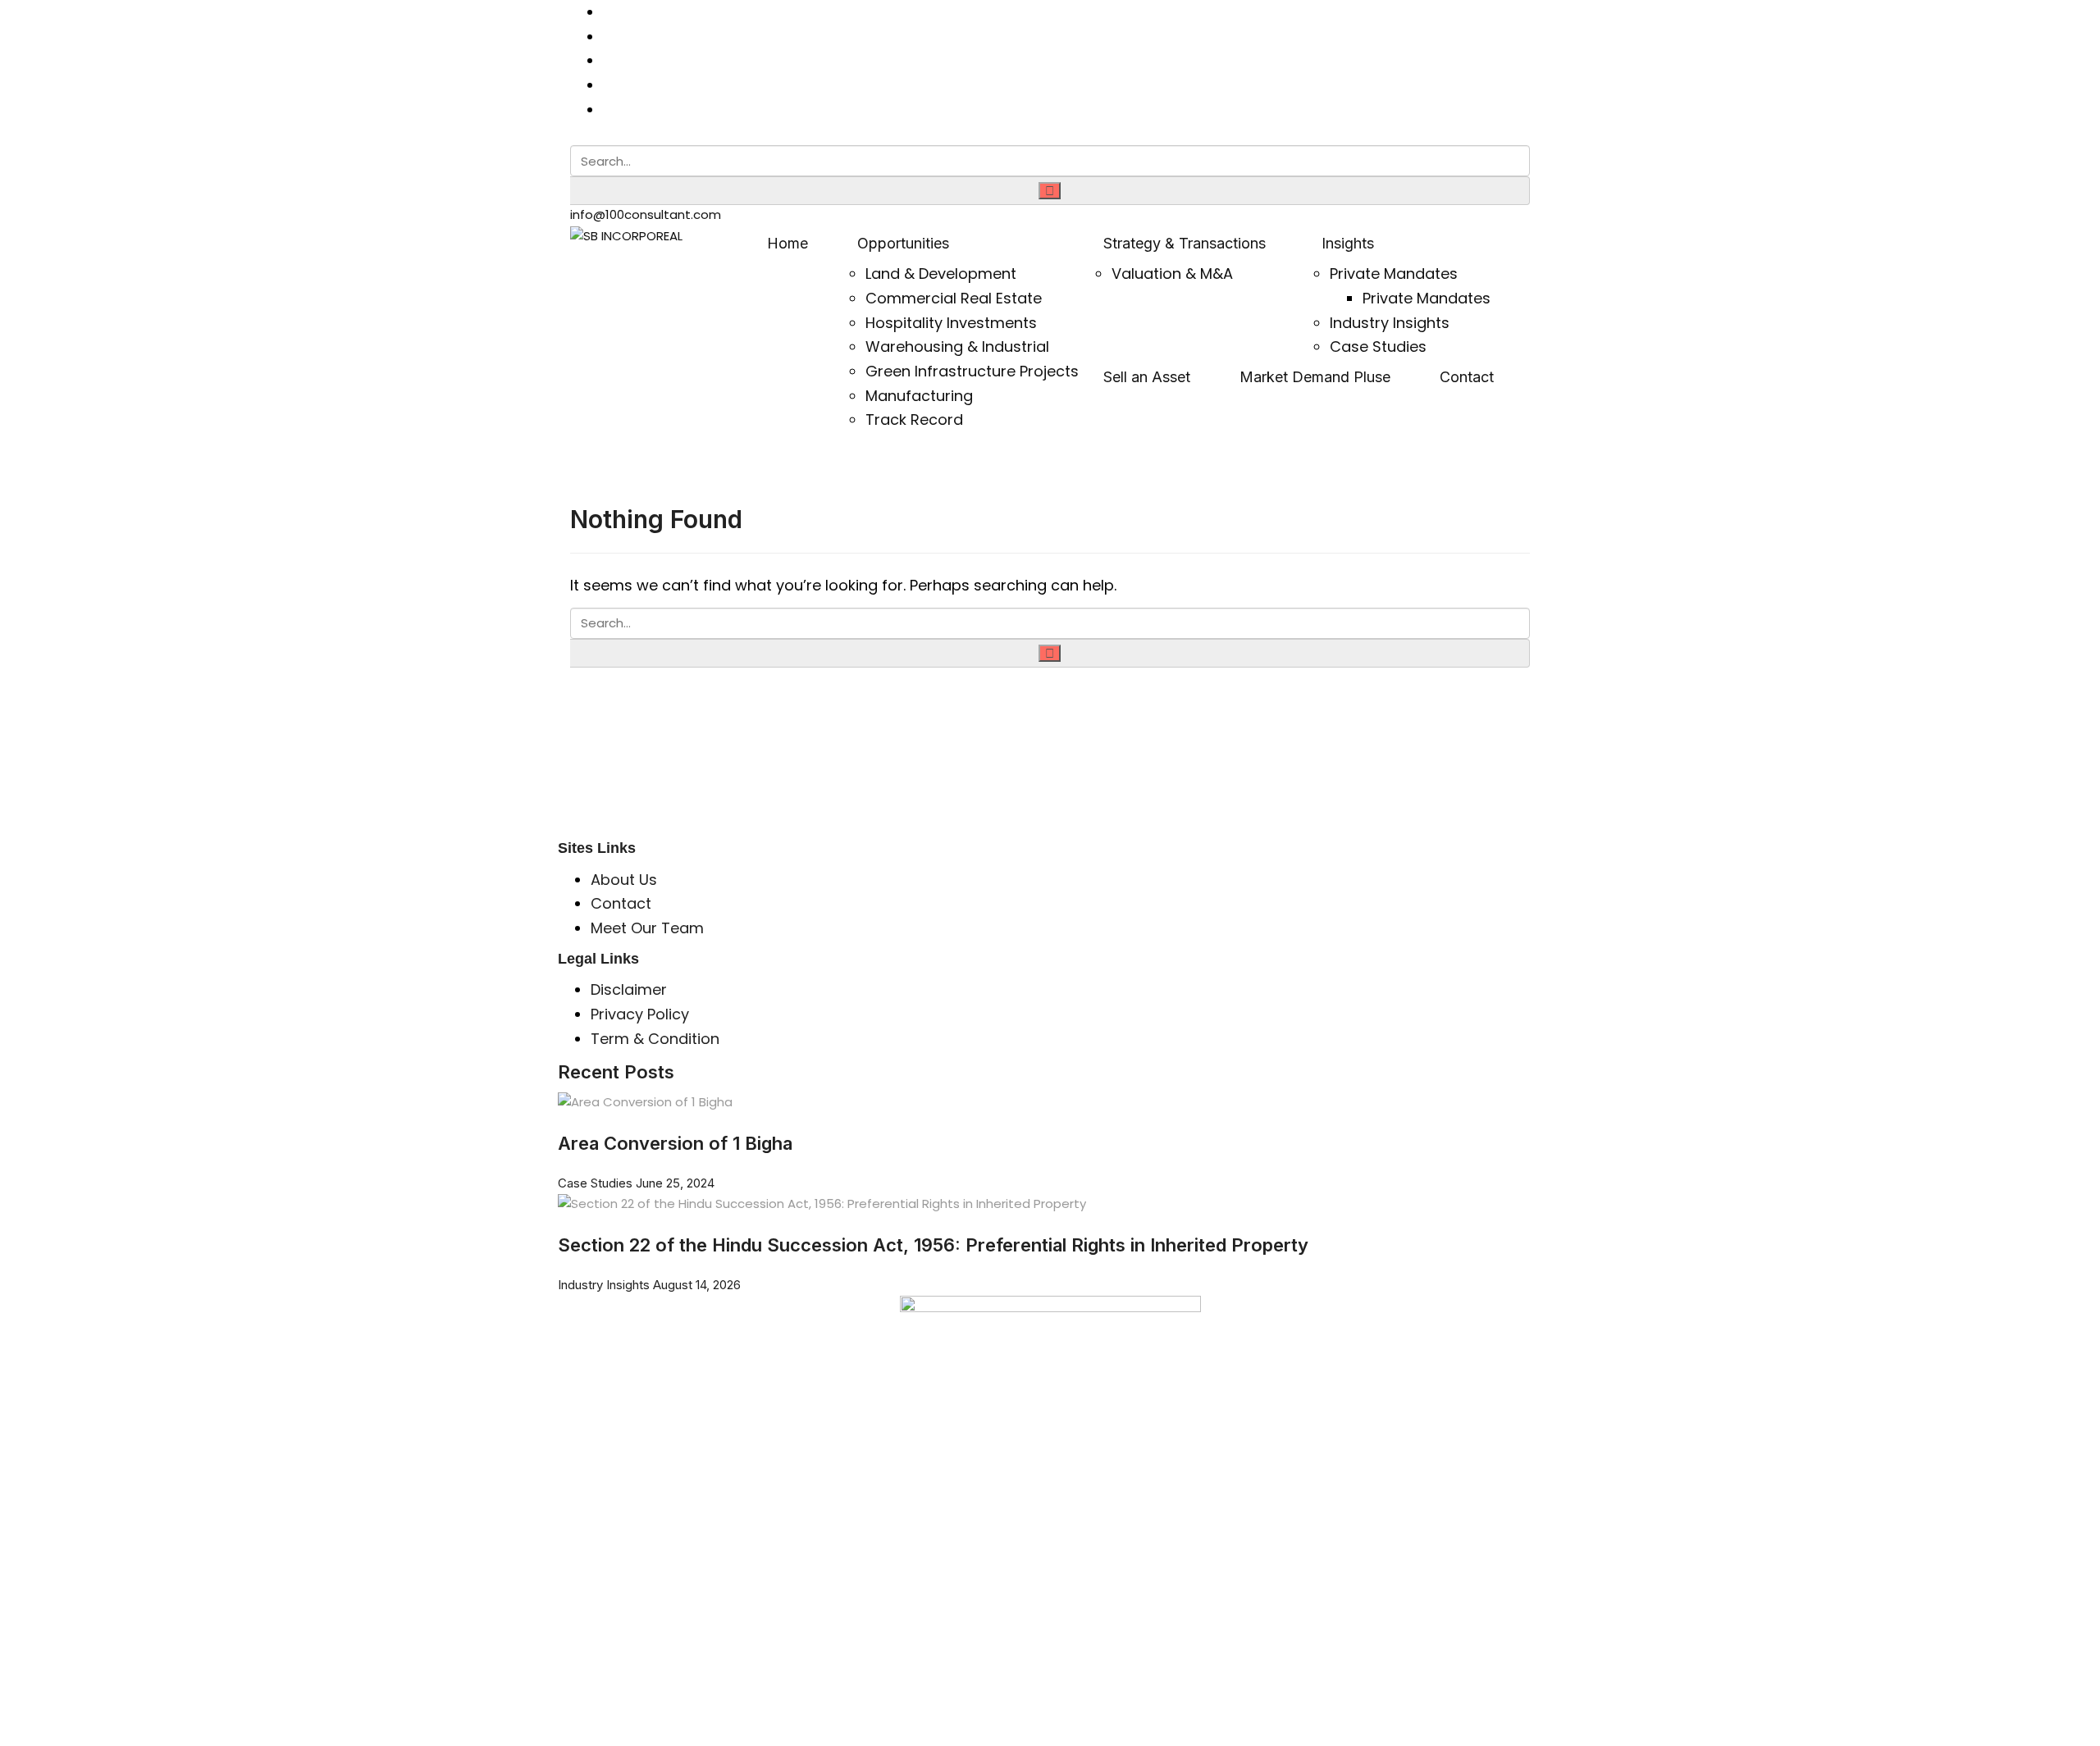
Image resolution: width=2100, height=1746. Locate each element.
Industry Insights (1390, 323)
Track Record (914, 419)
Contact (1467, 377)
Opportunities (903, 243)
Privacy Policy (640, 1014)
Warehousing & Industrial (957, 346)
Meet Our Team (647, 928)
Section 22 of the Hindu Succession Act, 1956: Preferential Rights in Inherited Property (933, 1245)
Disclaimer (629, 989)
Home (787, 243)
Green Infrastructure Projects (972, 371)
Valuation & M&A (1172, 274)
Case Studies (1378, 346)
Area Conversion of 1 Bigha (682, 1143)
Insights (1348, 243)
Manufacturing (919, 396)
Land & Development (941, 274)
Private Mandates (1394, 274)
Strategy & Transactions (1185, 243)
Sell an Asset (1147, 377)
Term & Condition (655, 1039)
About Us (624, 880)
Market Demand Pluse (1315, 377)
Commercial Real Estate (954, 298)
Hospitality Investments (951, 323)
